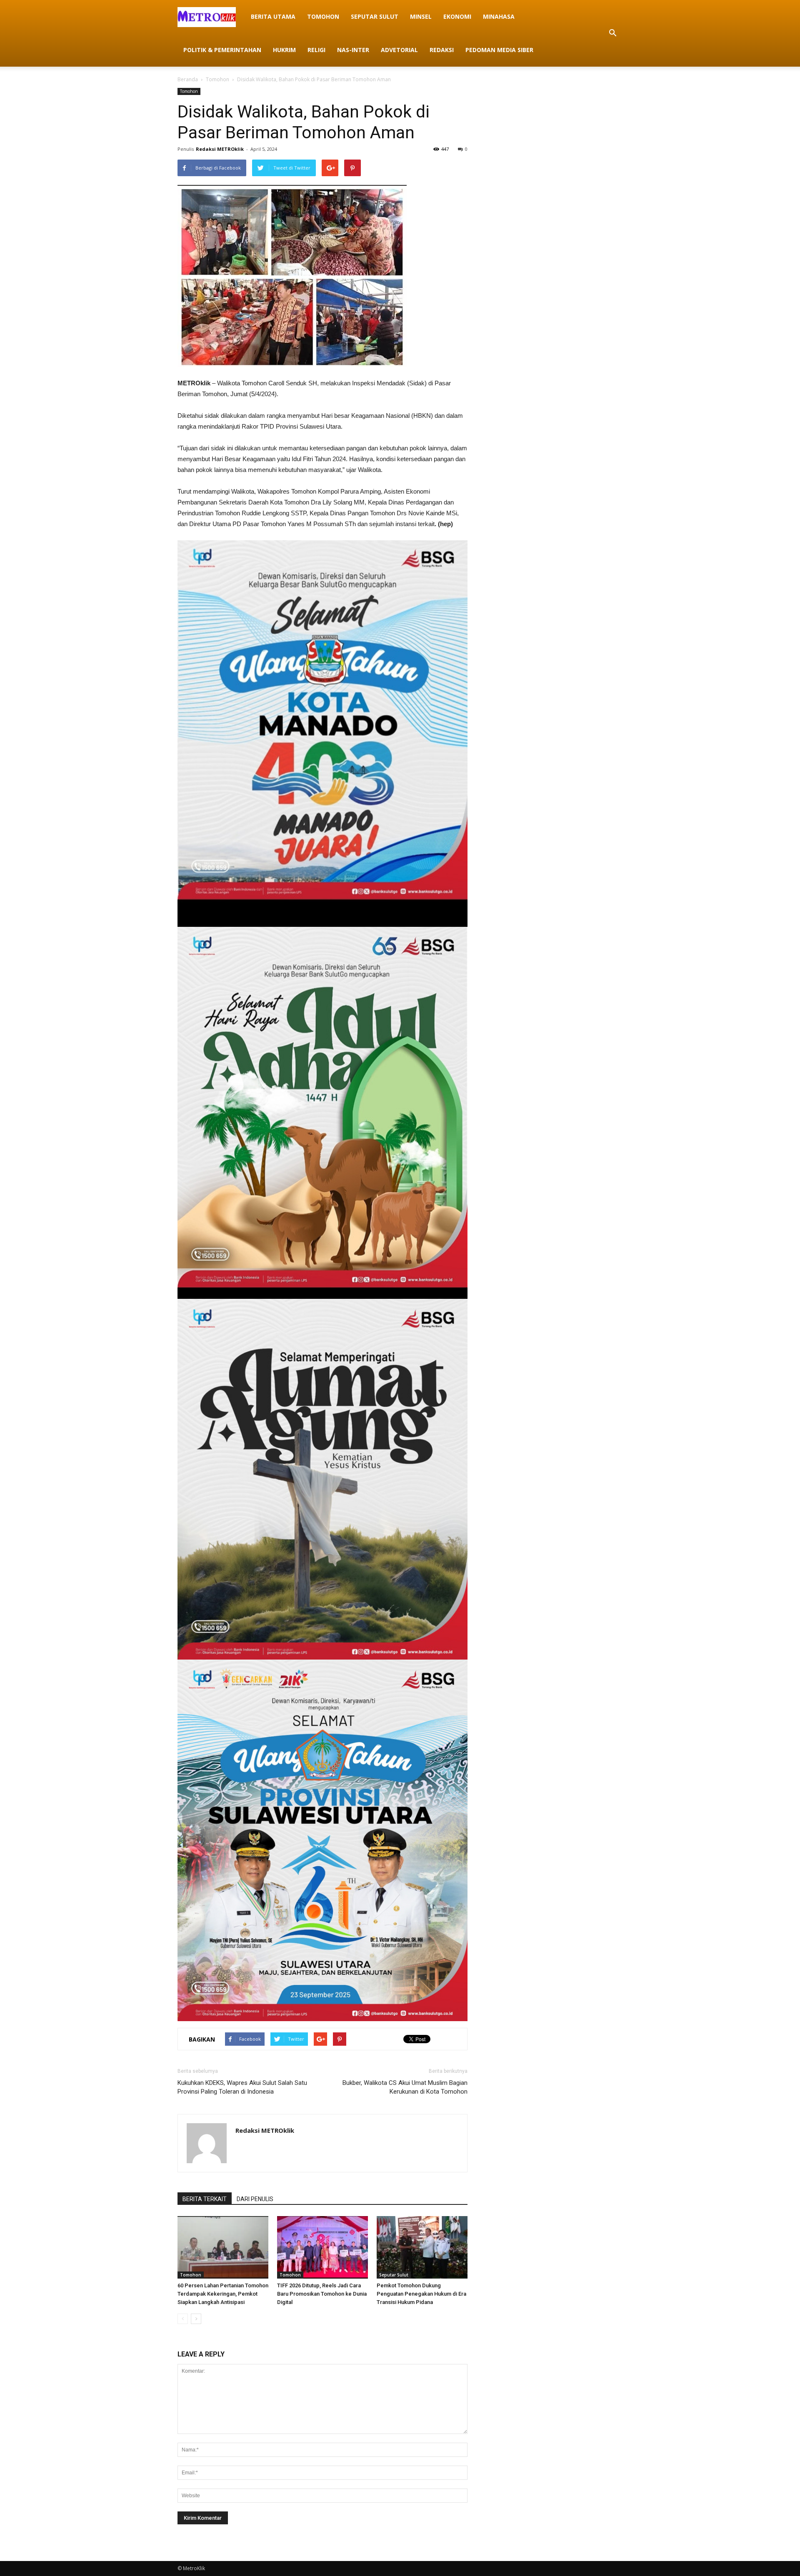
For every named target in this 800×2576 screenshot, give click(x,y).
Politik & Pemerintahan (222, 50)
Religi (316, 50)
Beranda (188, 79)
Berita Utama (273, 16)
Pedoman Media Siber (499, 50)
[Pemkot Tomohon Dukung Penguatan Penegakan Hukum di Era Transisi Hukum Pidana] (422, 2247)
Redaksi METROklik (220, 149)
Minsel (421, 16)
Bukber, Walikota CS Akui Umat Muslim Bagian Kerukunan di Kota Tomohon (405, 2087)
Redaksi (442, 50)
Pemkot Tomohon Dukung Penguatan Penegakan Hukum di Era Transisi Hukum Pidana (421, 2294)
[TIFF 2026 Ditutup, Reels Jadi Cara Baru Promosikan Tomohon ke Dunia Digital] (322, 2247)
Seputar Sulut (375, 16)
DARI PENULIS (255, 2199)
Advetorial (399, 50)
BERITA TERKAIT (205, 2199)
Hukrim (284, 50)
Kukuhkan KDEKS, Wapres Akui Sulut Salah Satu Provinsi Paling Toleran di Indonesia (242, 2087)
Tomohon (323, 16)
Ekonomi (457, 16)
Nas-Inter (353, 50)
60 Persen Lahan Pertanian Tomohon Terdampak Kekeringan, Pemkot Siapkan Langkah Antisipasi (223, 2294)
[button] (612, 33)
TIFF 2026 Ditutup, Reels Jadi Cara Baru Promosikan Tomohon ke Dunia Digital (322, 2294)
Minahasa (499, 16)
